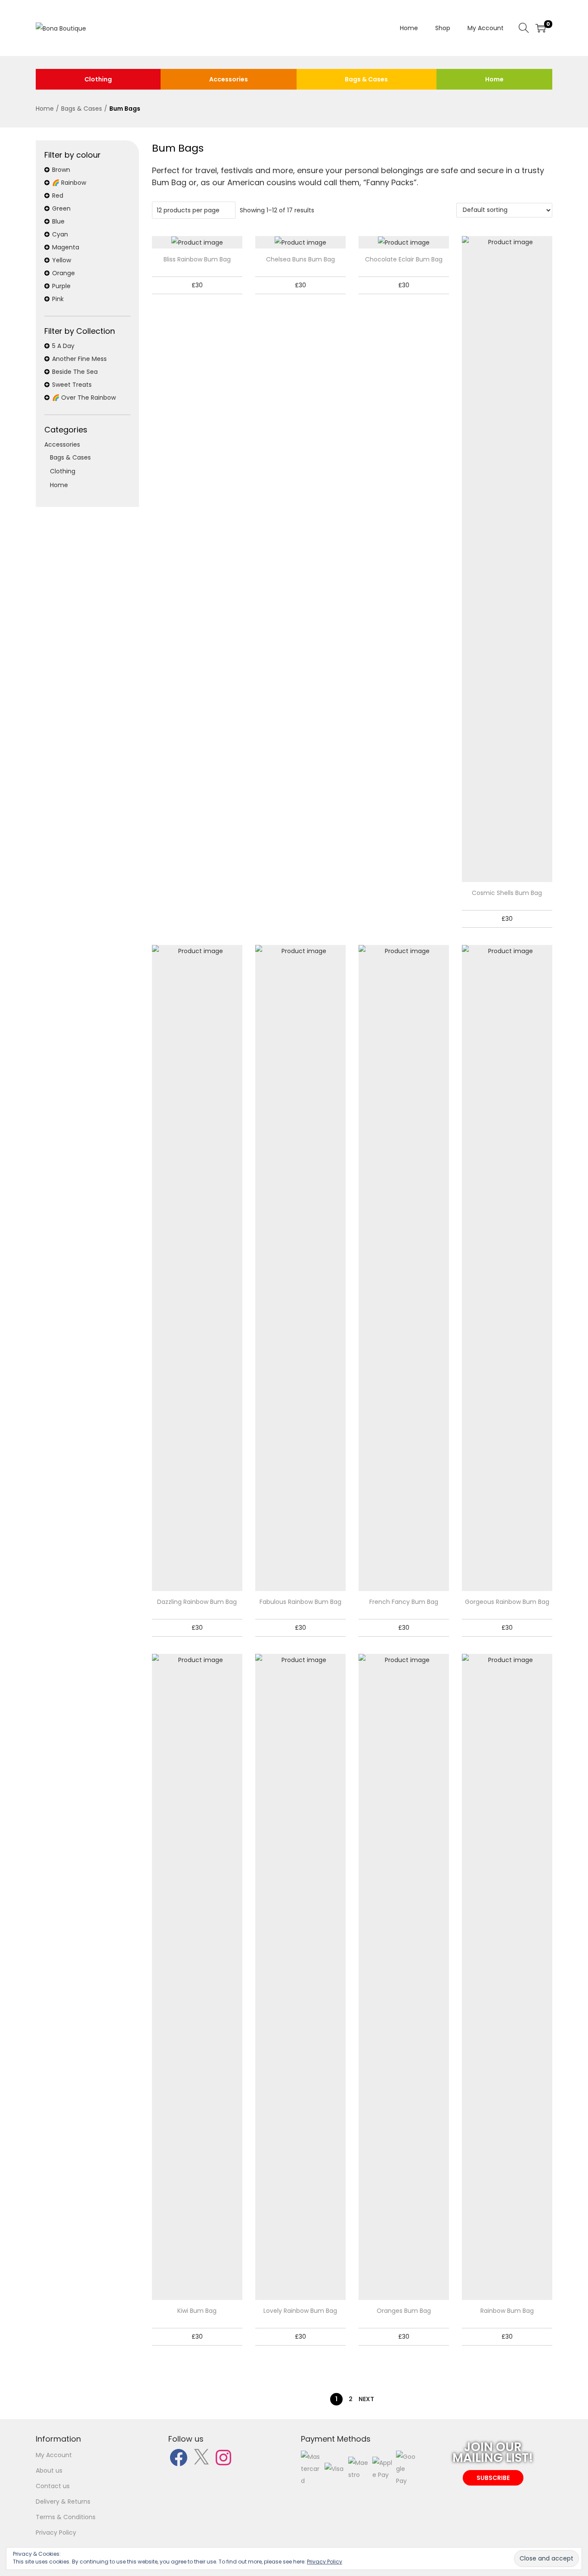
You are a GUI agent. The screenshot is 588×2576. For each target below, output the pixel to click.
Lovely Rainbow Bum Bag (300, 2311)
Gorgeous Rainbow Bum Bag (507, 1602)
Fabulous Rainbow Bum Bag (300, 1602)
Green (61, 208)
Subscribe (493, 2478)
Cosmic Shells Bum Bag (507, 893)
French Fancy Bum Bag (404, 1602)
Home (494, 79)
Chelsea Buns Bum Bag (300, 259)
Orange (63, 273)
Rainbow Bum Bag (507, 2311)
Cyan (60, 234)
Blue (58, 221)
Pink (58, 299)
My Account (54, 2455)
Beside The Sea (75, 372)
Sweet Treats (72, 385)
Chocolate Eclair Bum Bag (404, 259)
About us (49, 2470)
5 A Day (63, 346)
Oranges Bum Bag (404, 2311)
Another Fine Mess (79, 359)
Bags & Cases (366, 79)
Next (366, 2399)
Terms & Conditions (66, 2517)
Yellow (62, 260)
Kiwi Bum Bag (197, 2311)
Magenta (66, 247)
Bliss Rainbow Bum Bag (197, 259)
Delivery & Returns (63, 2501)
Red (58, 196)
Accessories (229, 79)
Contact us (53, 2486)
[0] (541, 28)
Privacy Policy (56, 2532)
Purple (61, 286)
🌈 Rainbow (69, 183)
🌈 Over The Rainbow (84, 398)
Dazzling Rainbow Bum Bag (197, 1602)
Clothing (98, 79)
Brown (61, 170)
